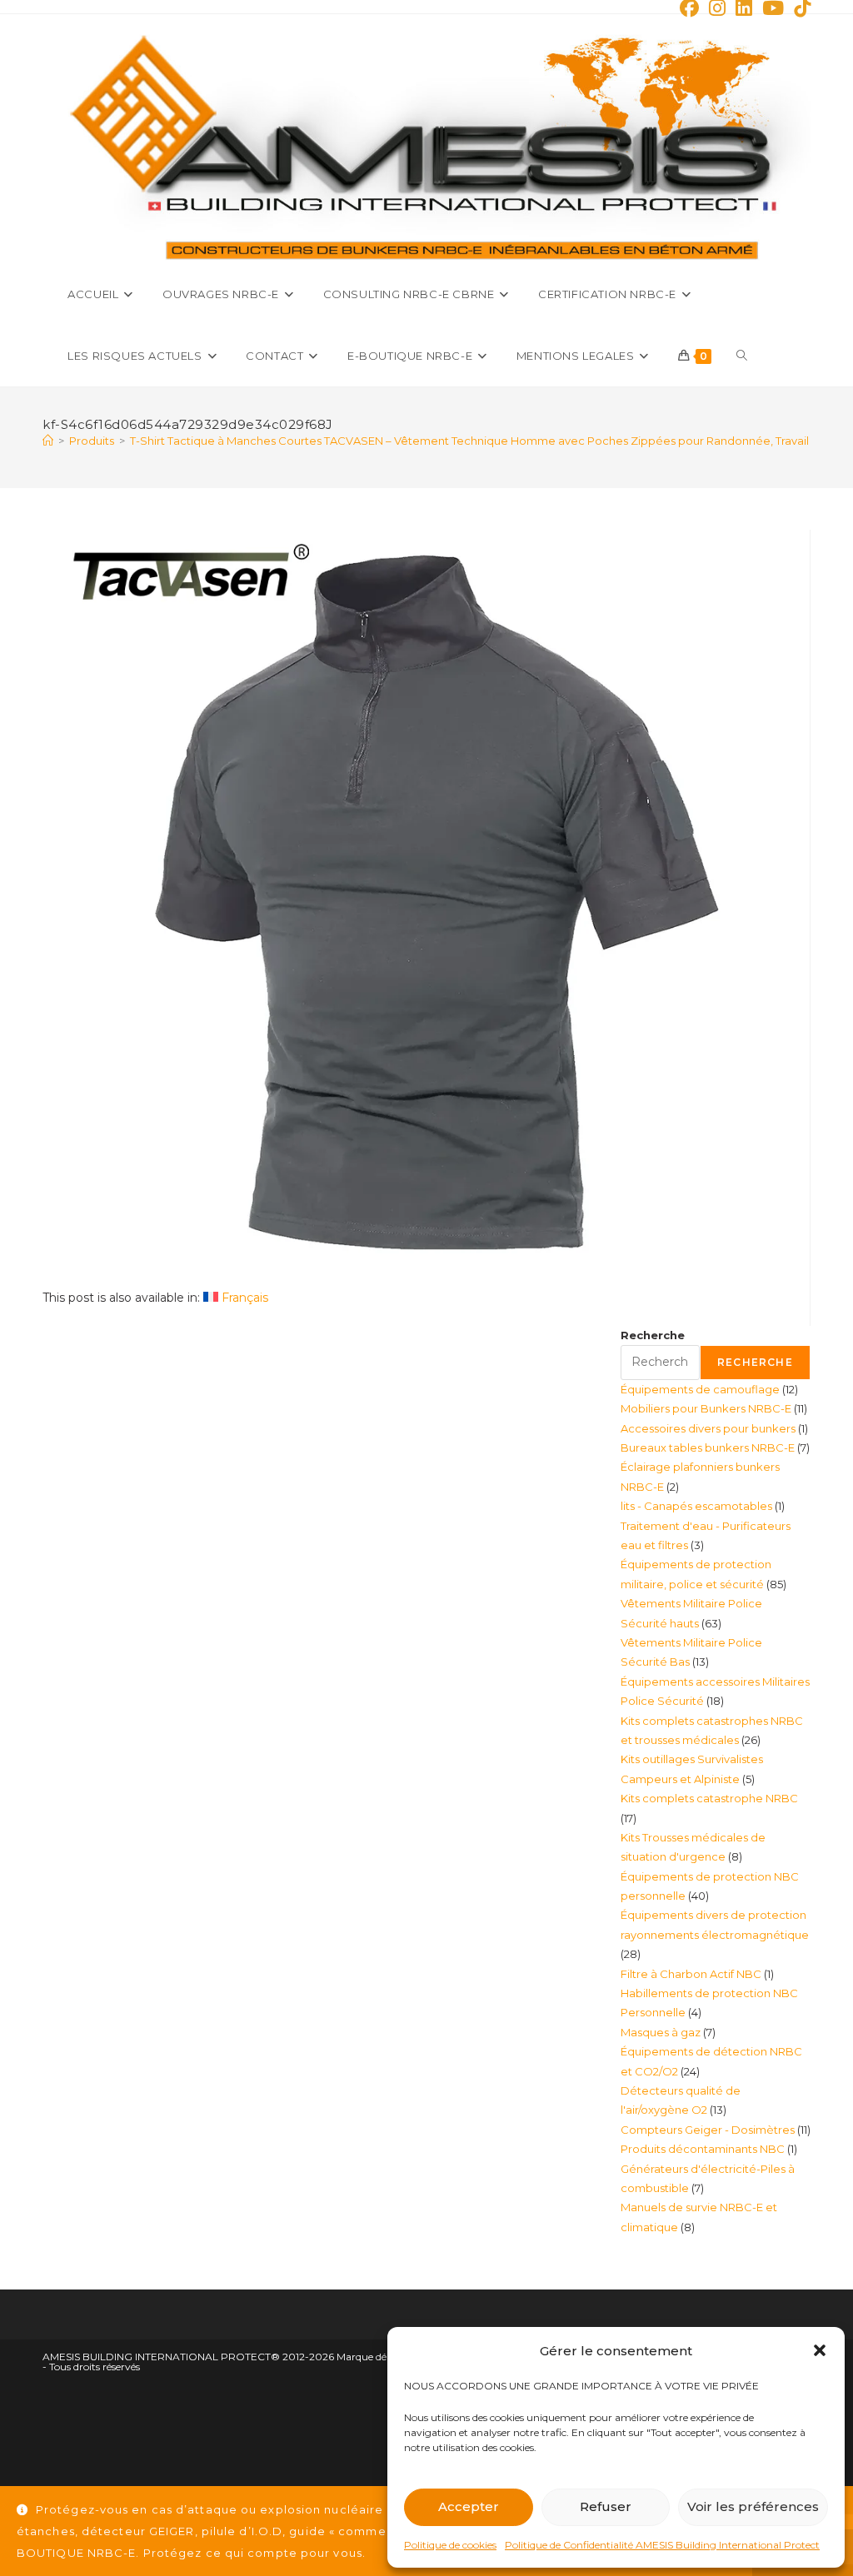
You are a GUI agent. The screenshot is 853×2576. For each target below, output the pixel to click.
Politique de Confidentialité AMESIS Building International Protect (662, 2545)
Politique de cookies (450, 2545)
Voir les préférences (753, 2506)
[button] (820, 2350)
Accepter (469, 2506)
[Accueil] (48, 441)
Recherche (653, 1335)
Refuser (606, 2506)
